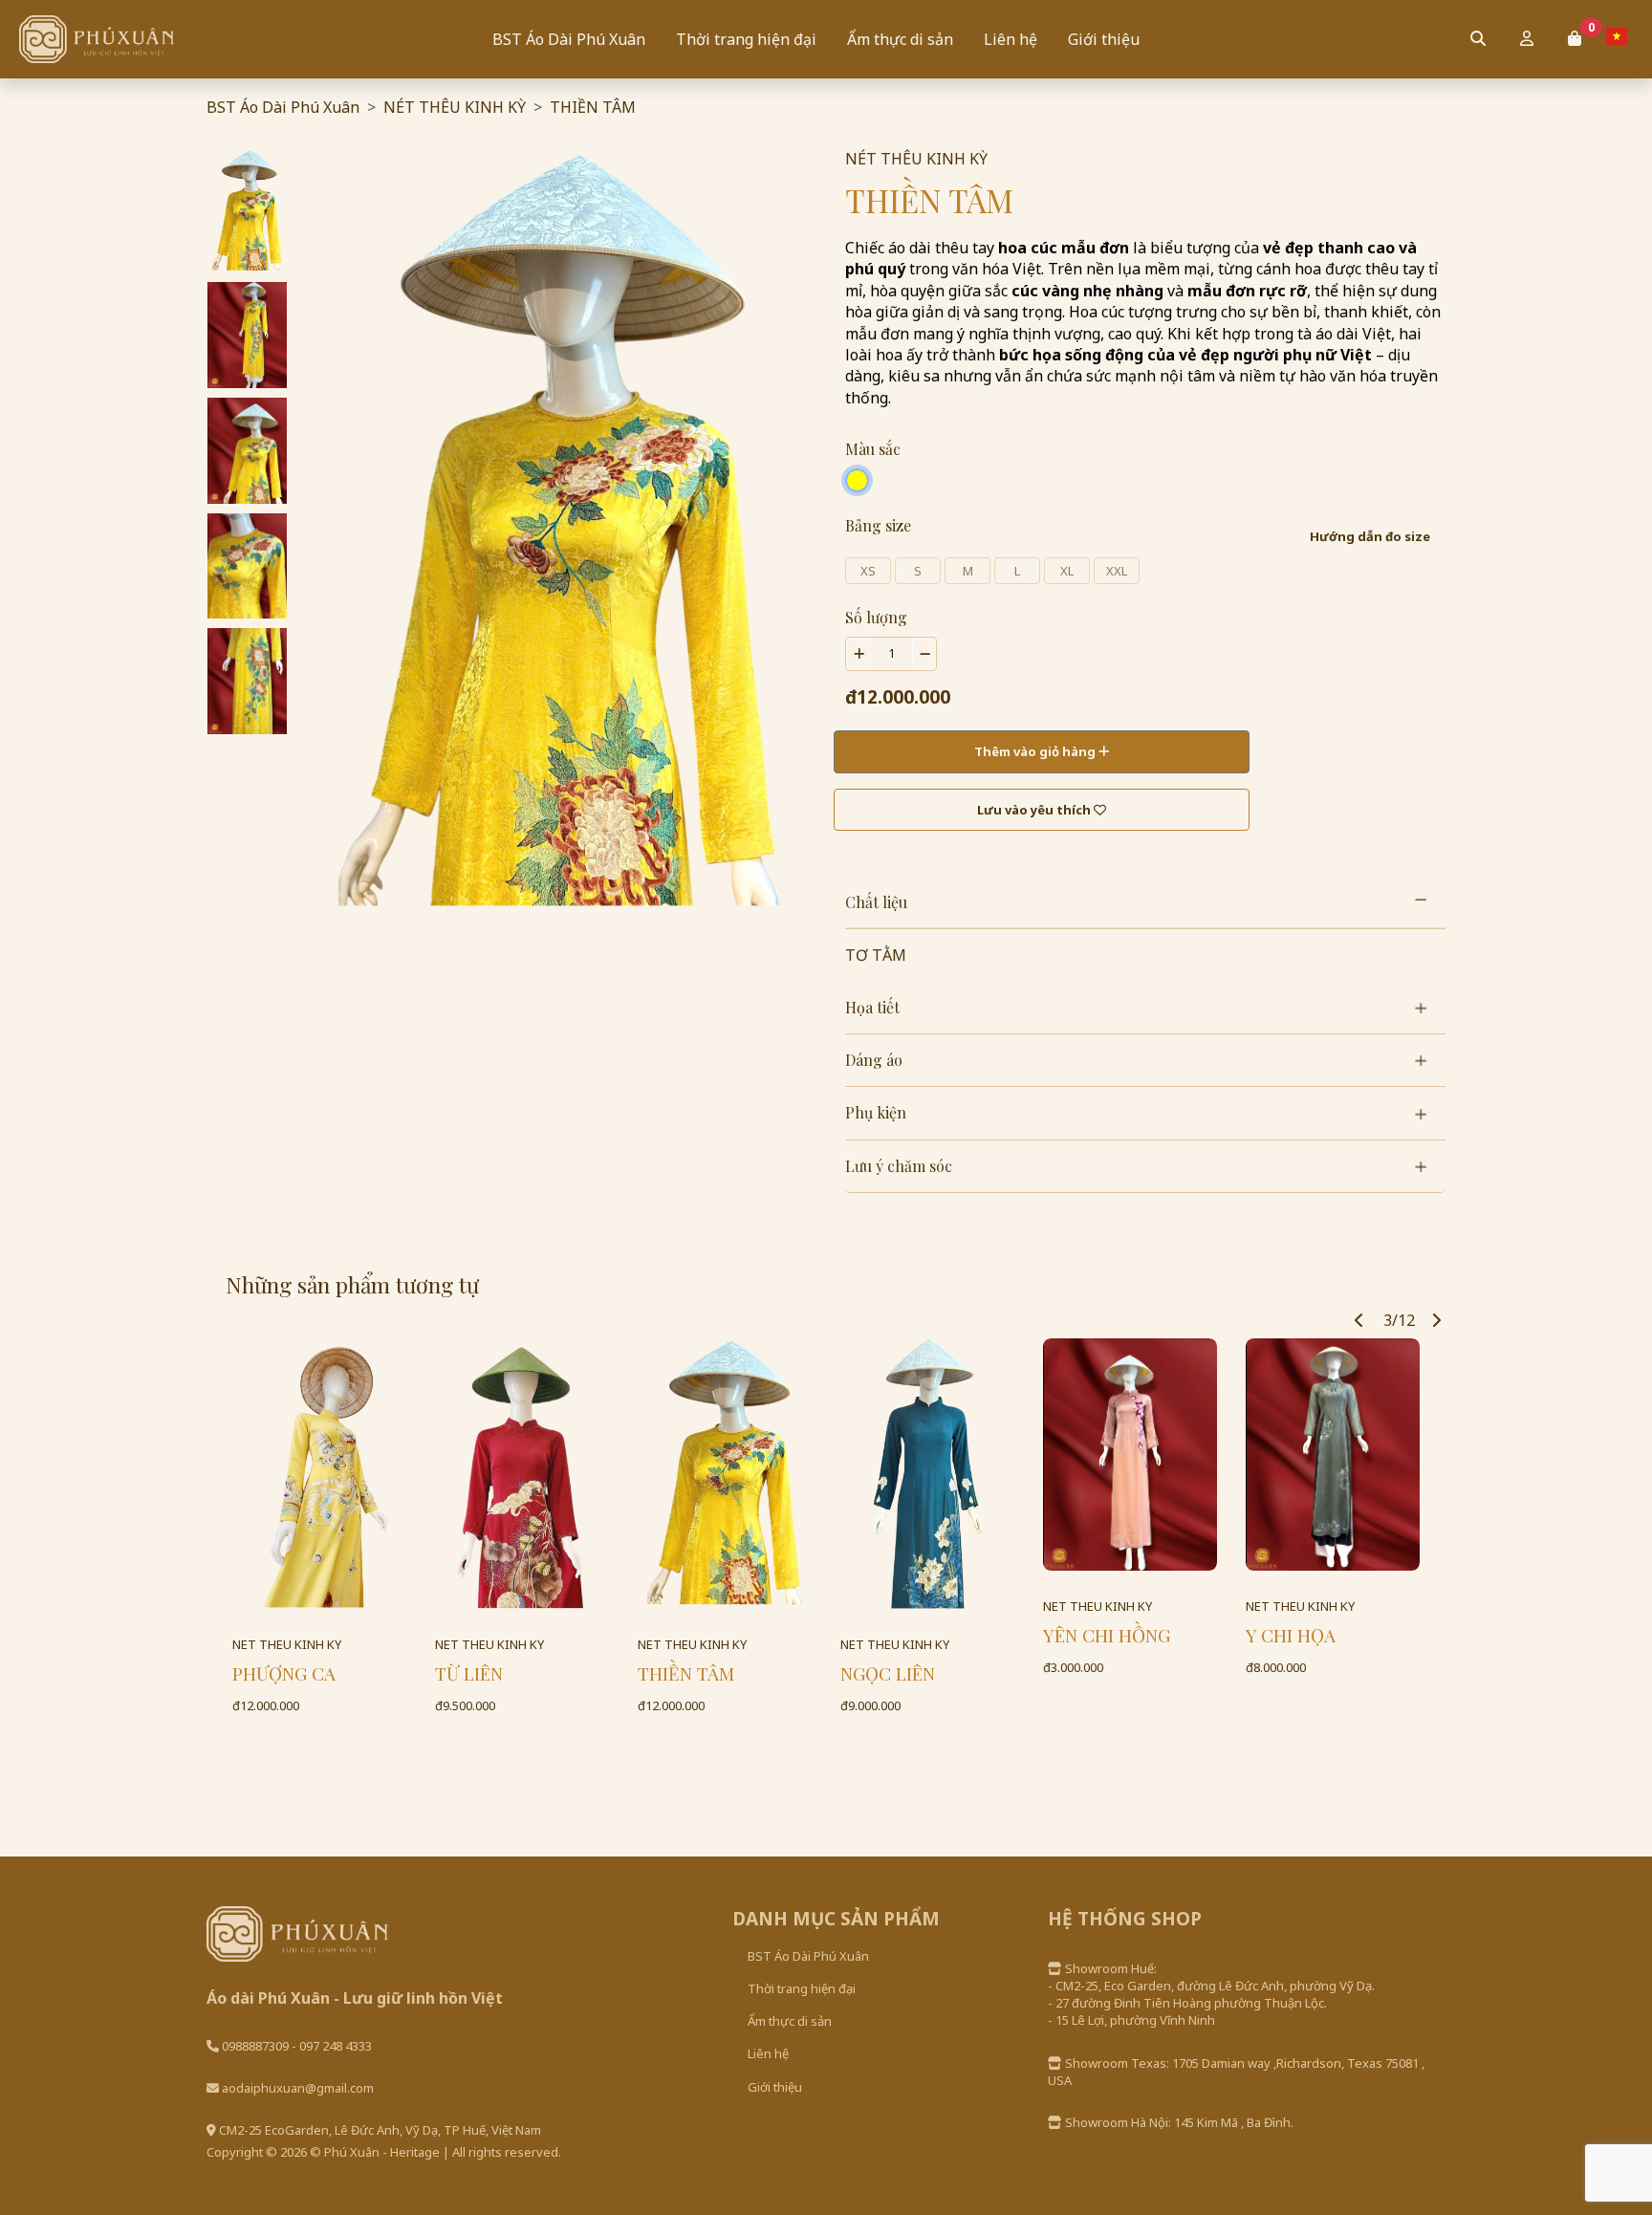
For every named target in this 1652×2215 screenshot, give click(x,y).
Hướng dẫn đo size (1370, 536)
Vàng (857, 480)
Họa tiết (872, 1007)
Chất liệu (876, 902)
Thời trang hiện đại (746, 39)
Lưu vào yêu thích (1035, 810)
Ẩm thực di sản (900, 39)
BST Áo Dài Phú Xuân (569, 39)
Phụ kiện (876, 1112)
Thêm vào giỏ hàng (1036, 751)
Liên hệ (1011, 39)
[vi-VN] (1621, 36)
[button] (1575, 38)
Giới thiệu (1104, 39)
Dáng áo (874, 1060)
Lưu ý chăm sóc (899, 1166)
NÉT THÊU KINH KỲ (455, 107)
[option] (247, 211)
